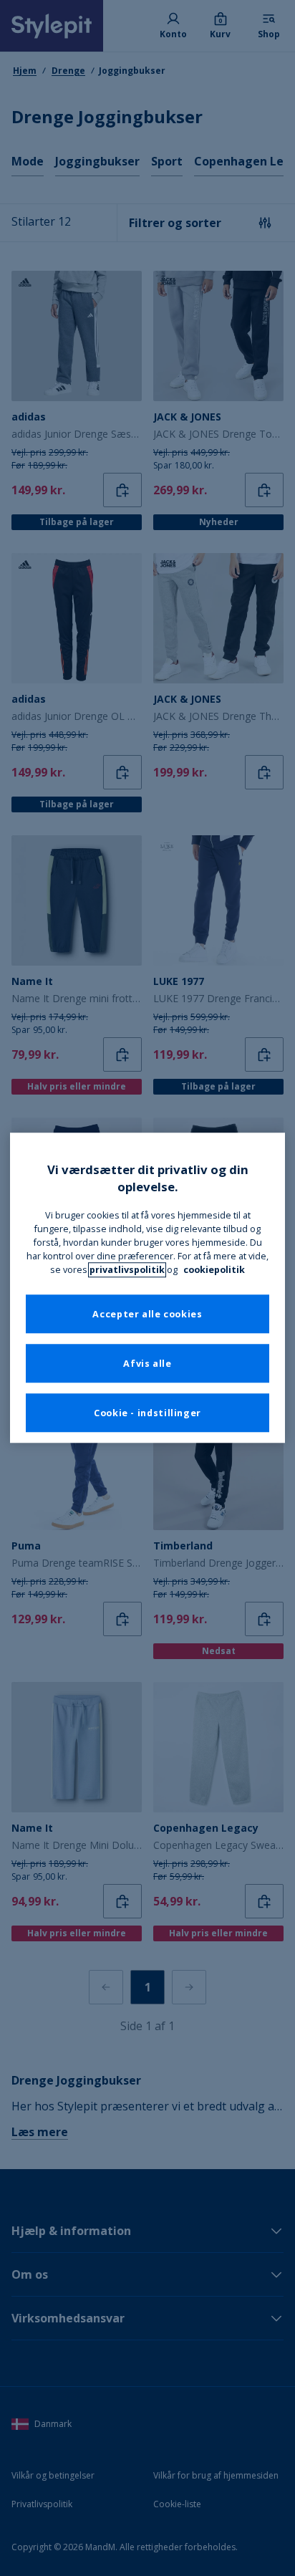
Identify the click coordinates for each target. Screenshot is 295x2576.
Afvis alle (147, 1364)
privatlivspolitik (127, 1270)
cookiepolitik (214, 1270)
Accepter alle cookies (147, 1314)
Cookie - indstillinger (147, 1413)
